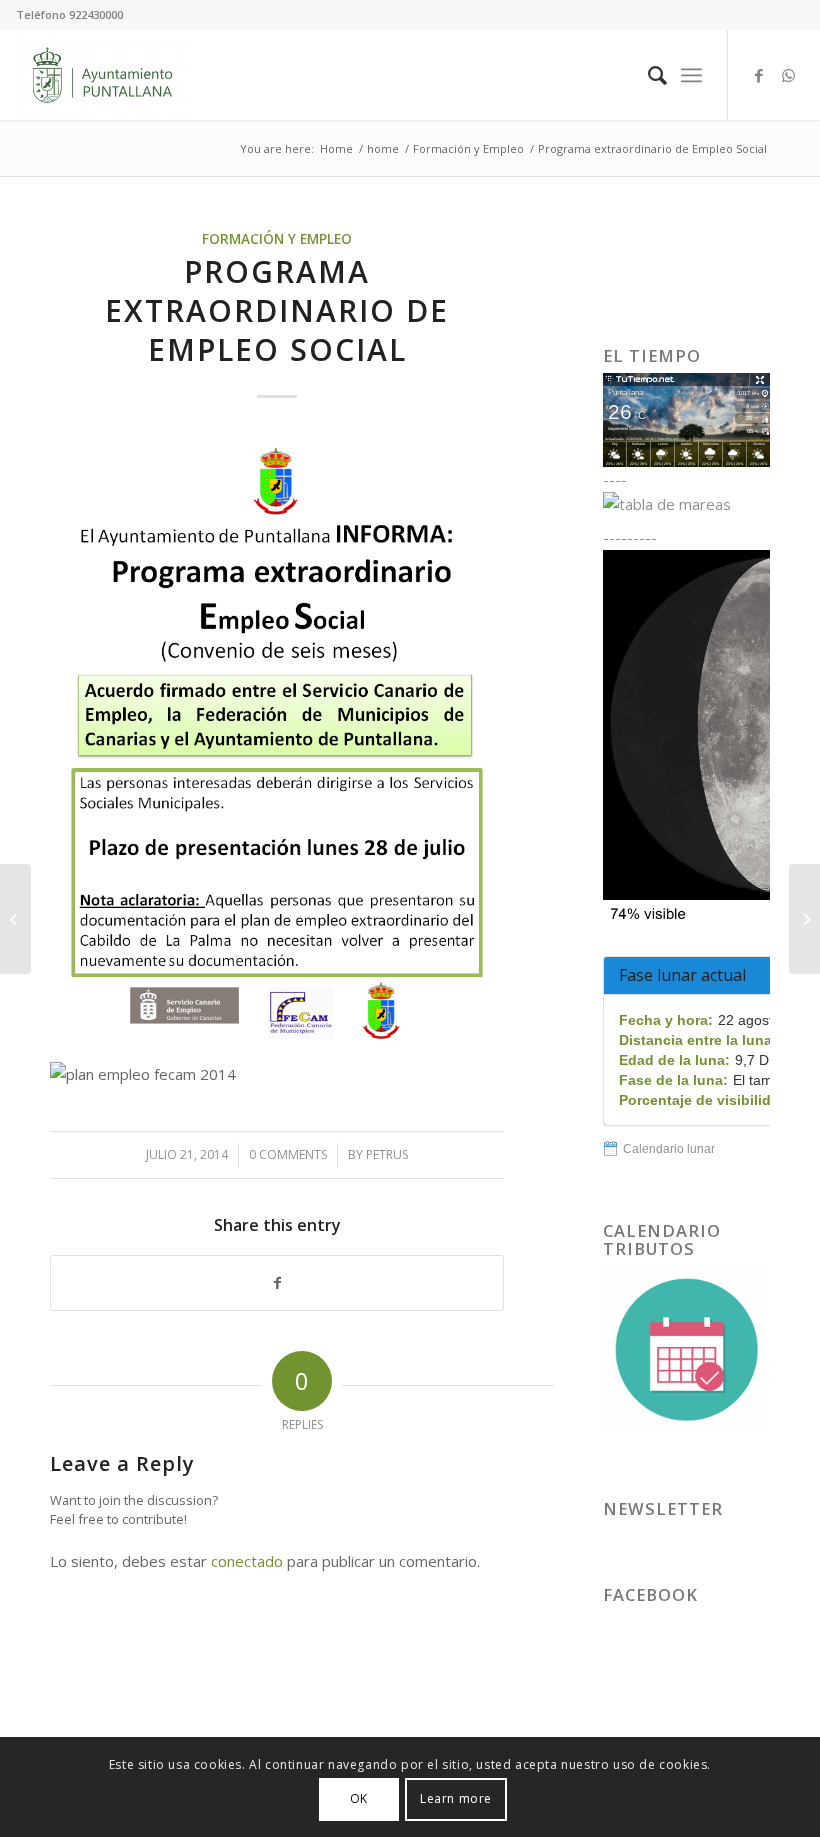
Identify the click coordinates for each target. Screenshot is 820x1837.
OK (359, 1798)
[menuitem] (647, 75)
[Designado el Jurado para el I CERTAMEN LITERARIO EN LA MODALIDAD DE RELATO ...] (15, 919)
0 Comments (288, 1154)
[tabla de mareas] (686, 504)
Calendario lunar (669, 1149)
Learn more (456, 1798)
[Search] (647, 75)
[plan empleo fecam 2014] (277, 736)
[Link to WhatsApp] (789, 75)
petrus (387, 1154)
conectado (247, 1561)
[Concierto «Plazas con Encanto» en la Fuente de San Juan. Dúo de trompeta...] (804, 919)
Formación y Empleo (277, 239)
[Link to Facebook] (759, 75)
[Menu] (691, 75)
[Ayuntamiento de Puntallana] (102, 75)
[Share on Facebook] (277, 1283)
